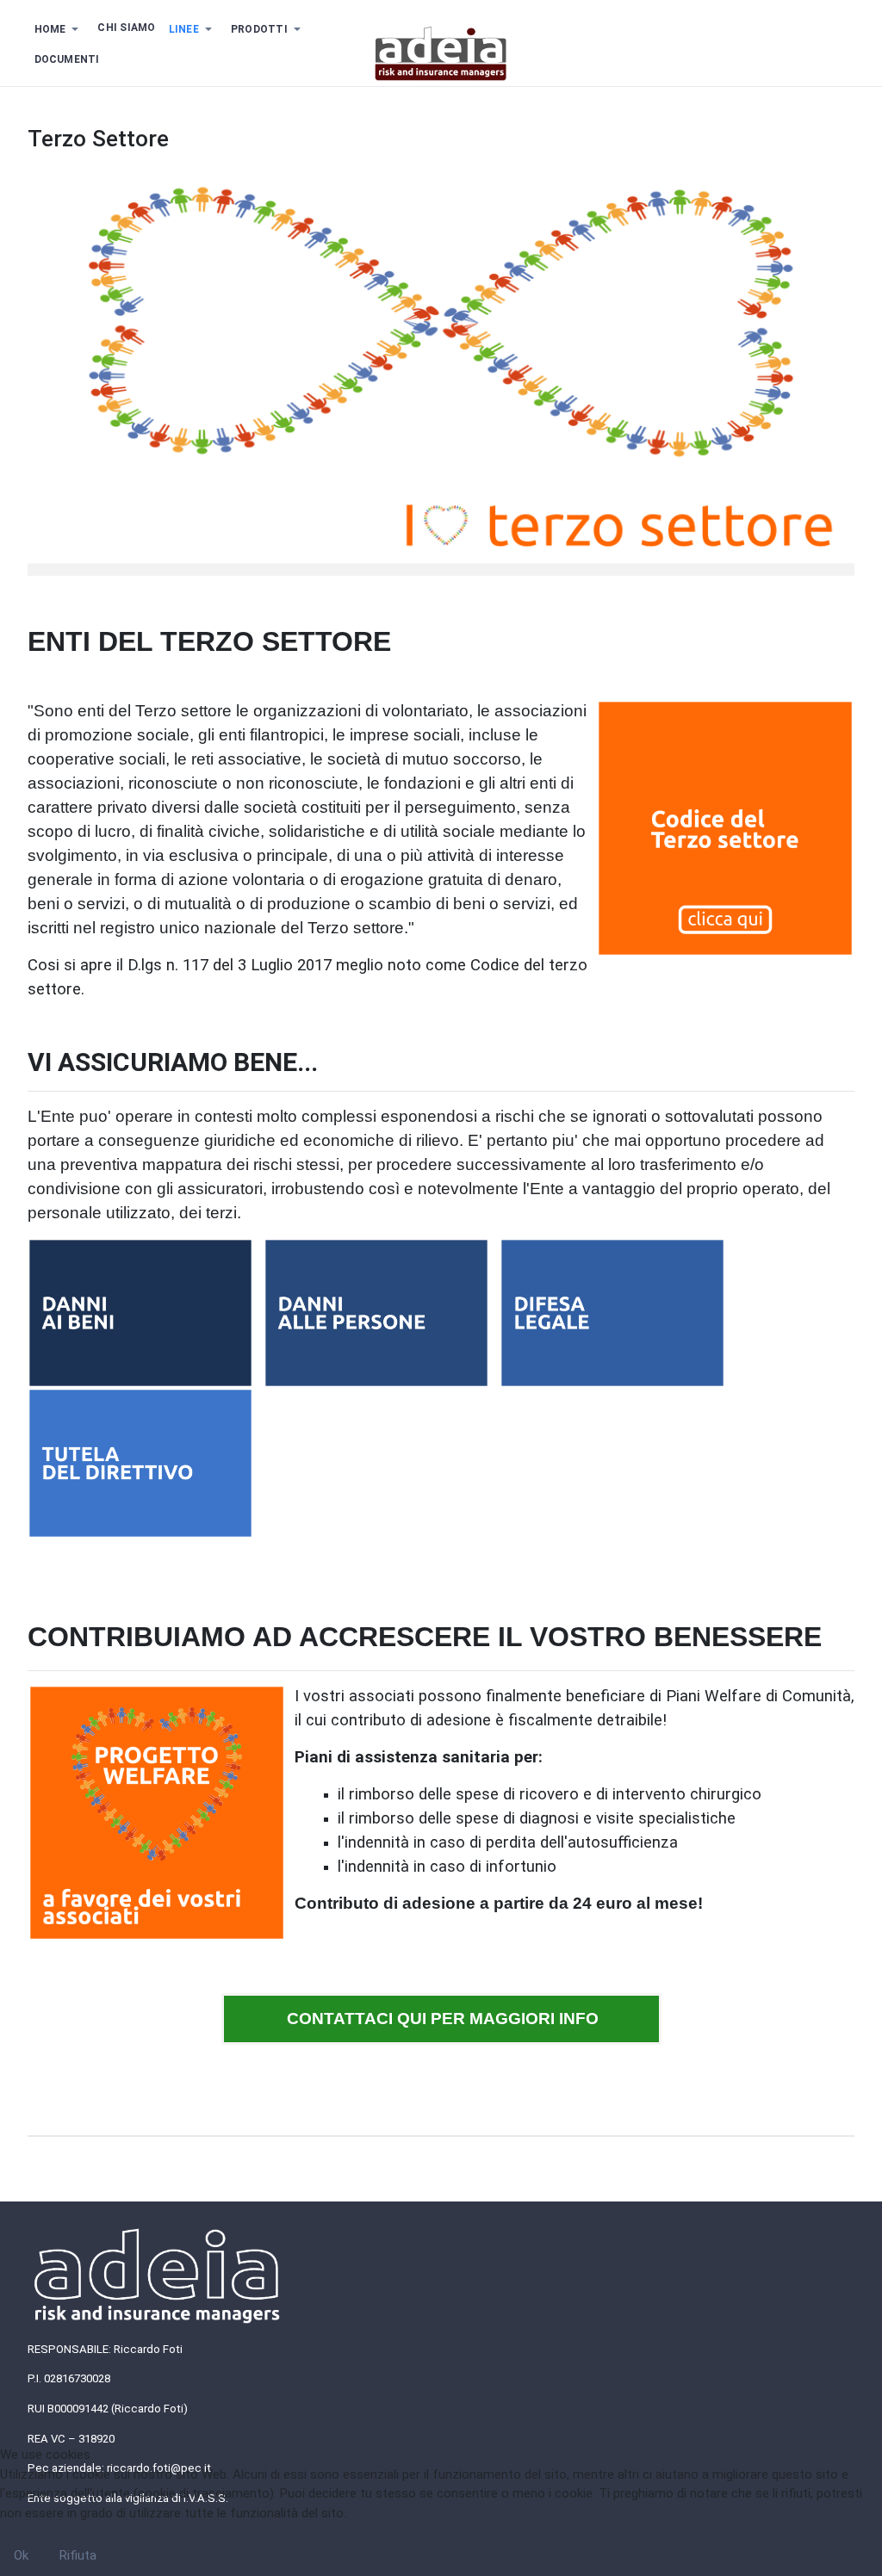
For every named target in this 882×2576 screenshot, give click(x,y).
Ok (21, 2555)
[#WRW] (441, 53)
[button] (59, 29)
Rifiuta (78, 2555)
